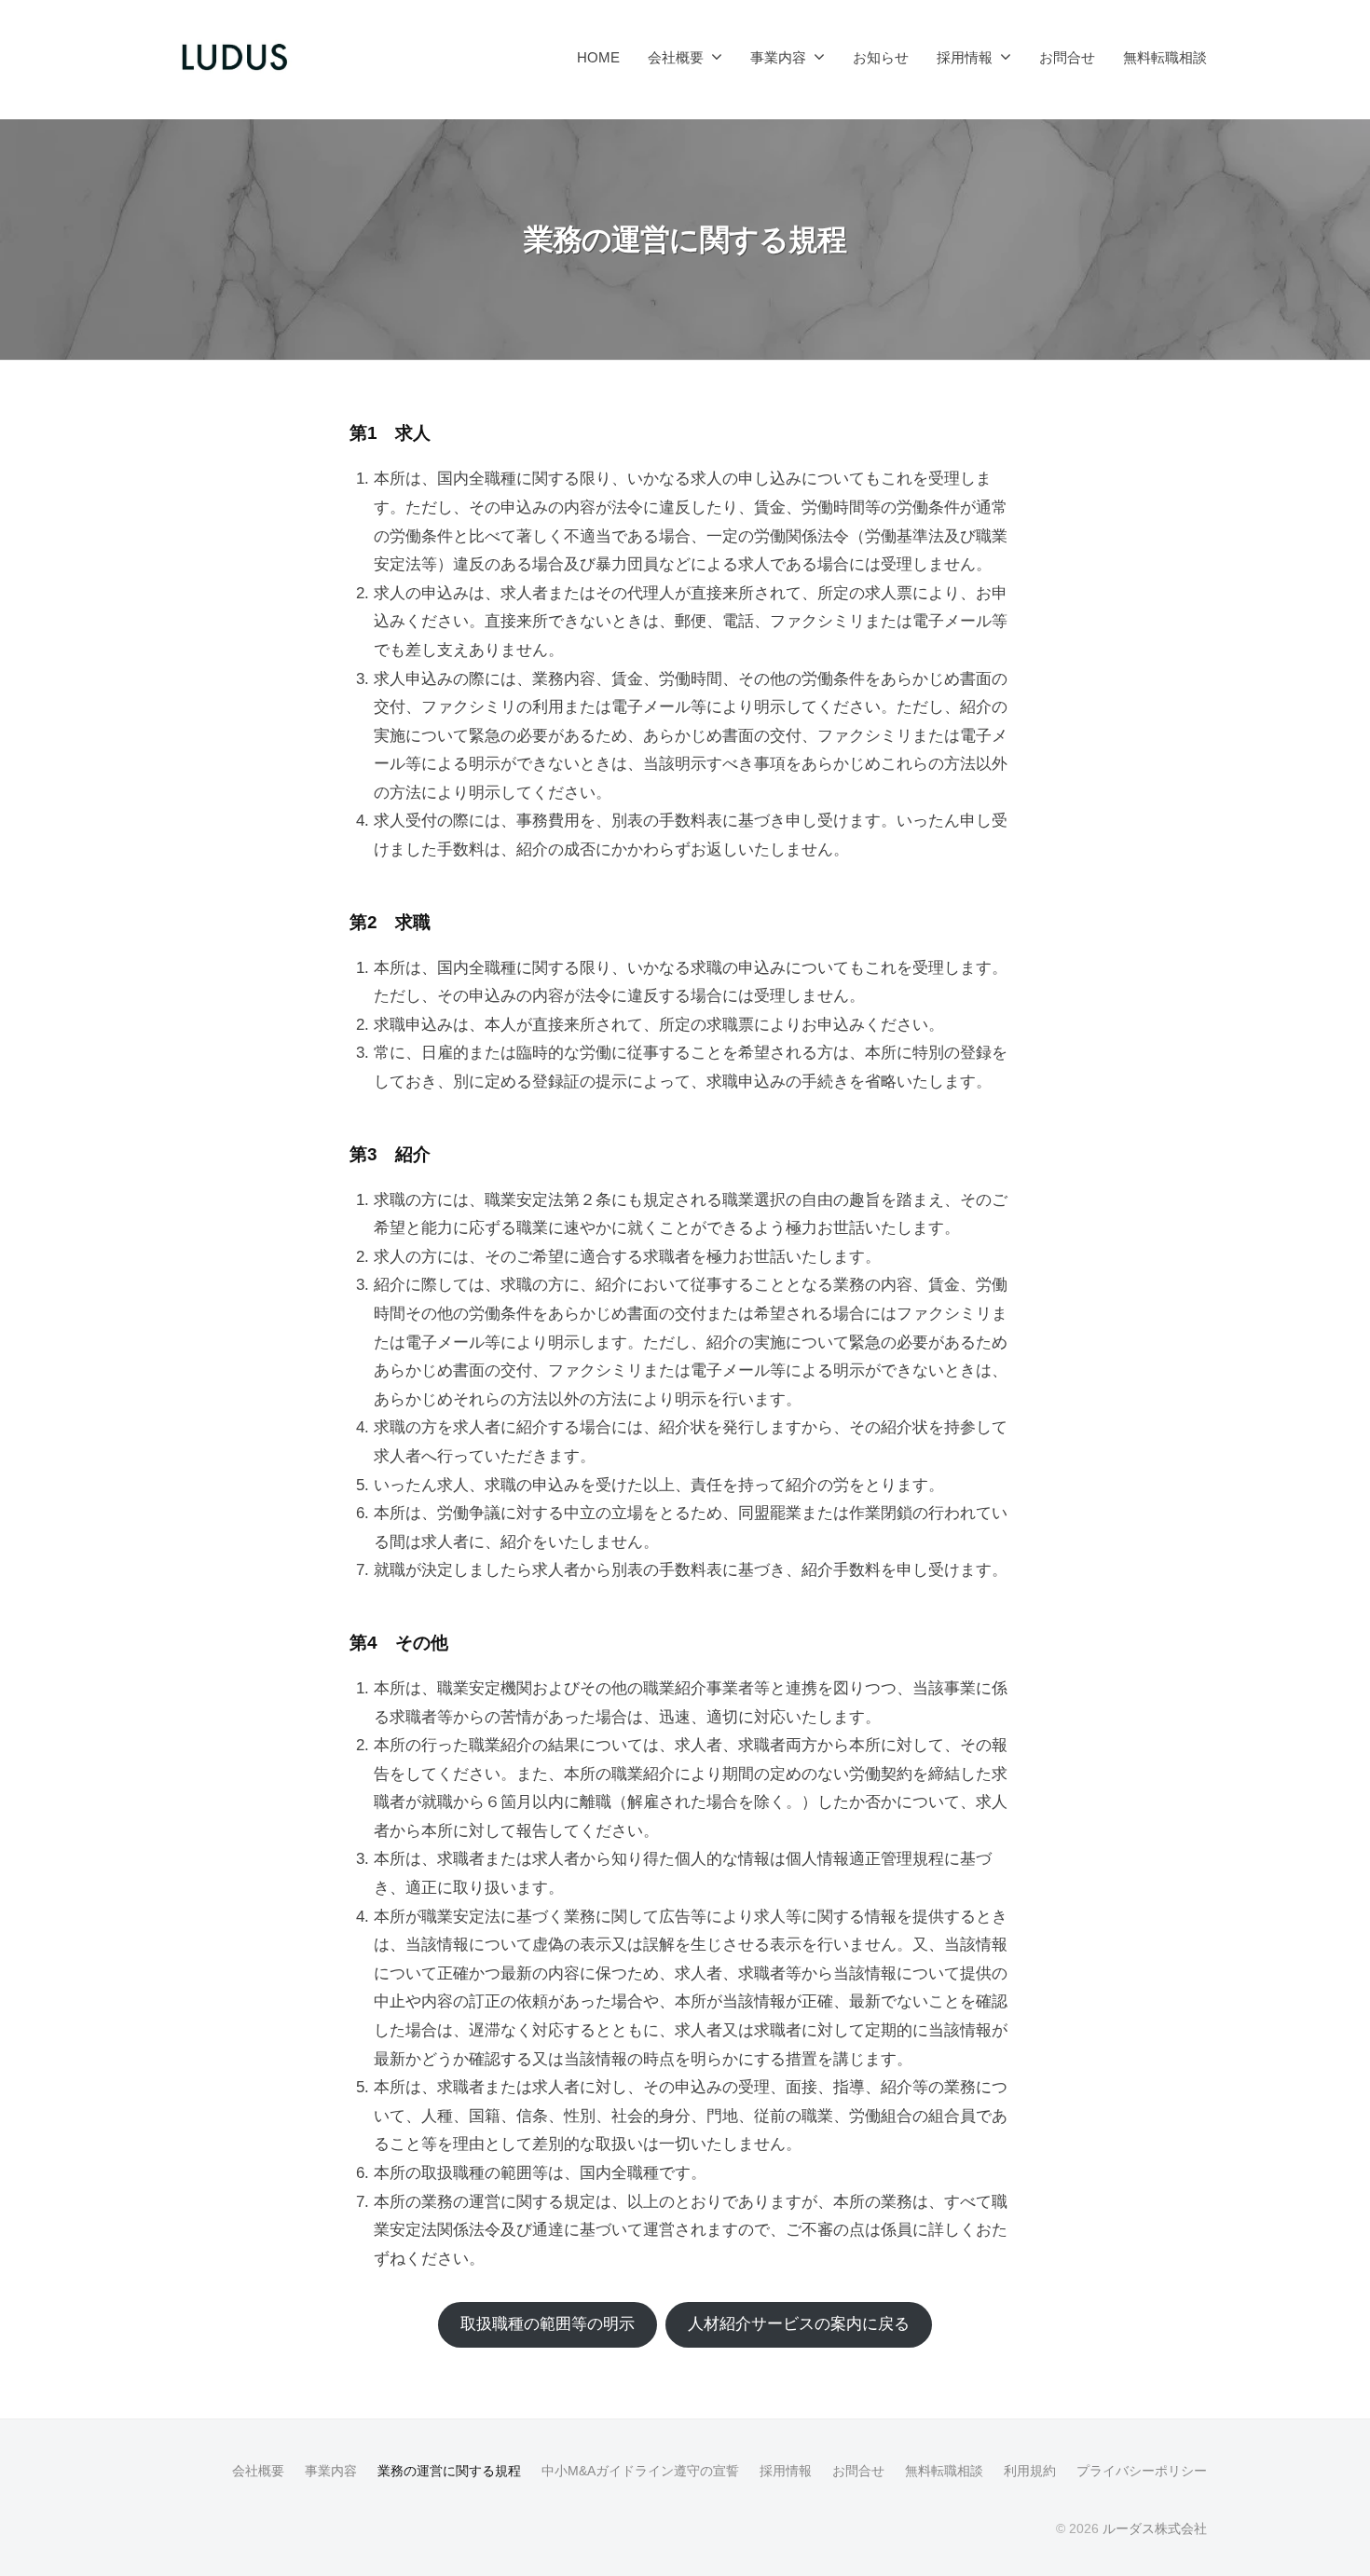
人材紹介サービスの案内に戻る (799, 2324)
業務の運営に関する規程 (449, 2471)
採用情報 (965, 57)
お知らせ (881, 57)
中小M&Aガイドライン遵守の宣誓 (640, 2471)
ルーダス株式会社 (1155, 2528)
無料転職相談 (1165, 57)
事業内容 (778, 57)
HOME (598, 57)
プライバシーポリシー (1142, 2471)
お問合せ (1067, 57)
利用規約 (1030, 2471)
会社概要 (676, 57)
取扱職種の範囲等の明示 (548, 2324)
